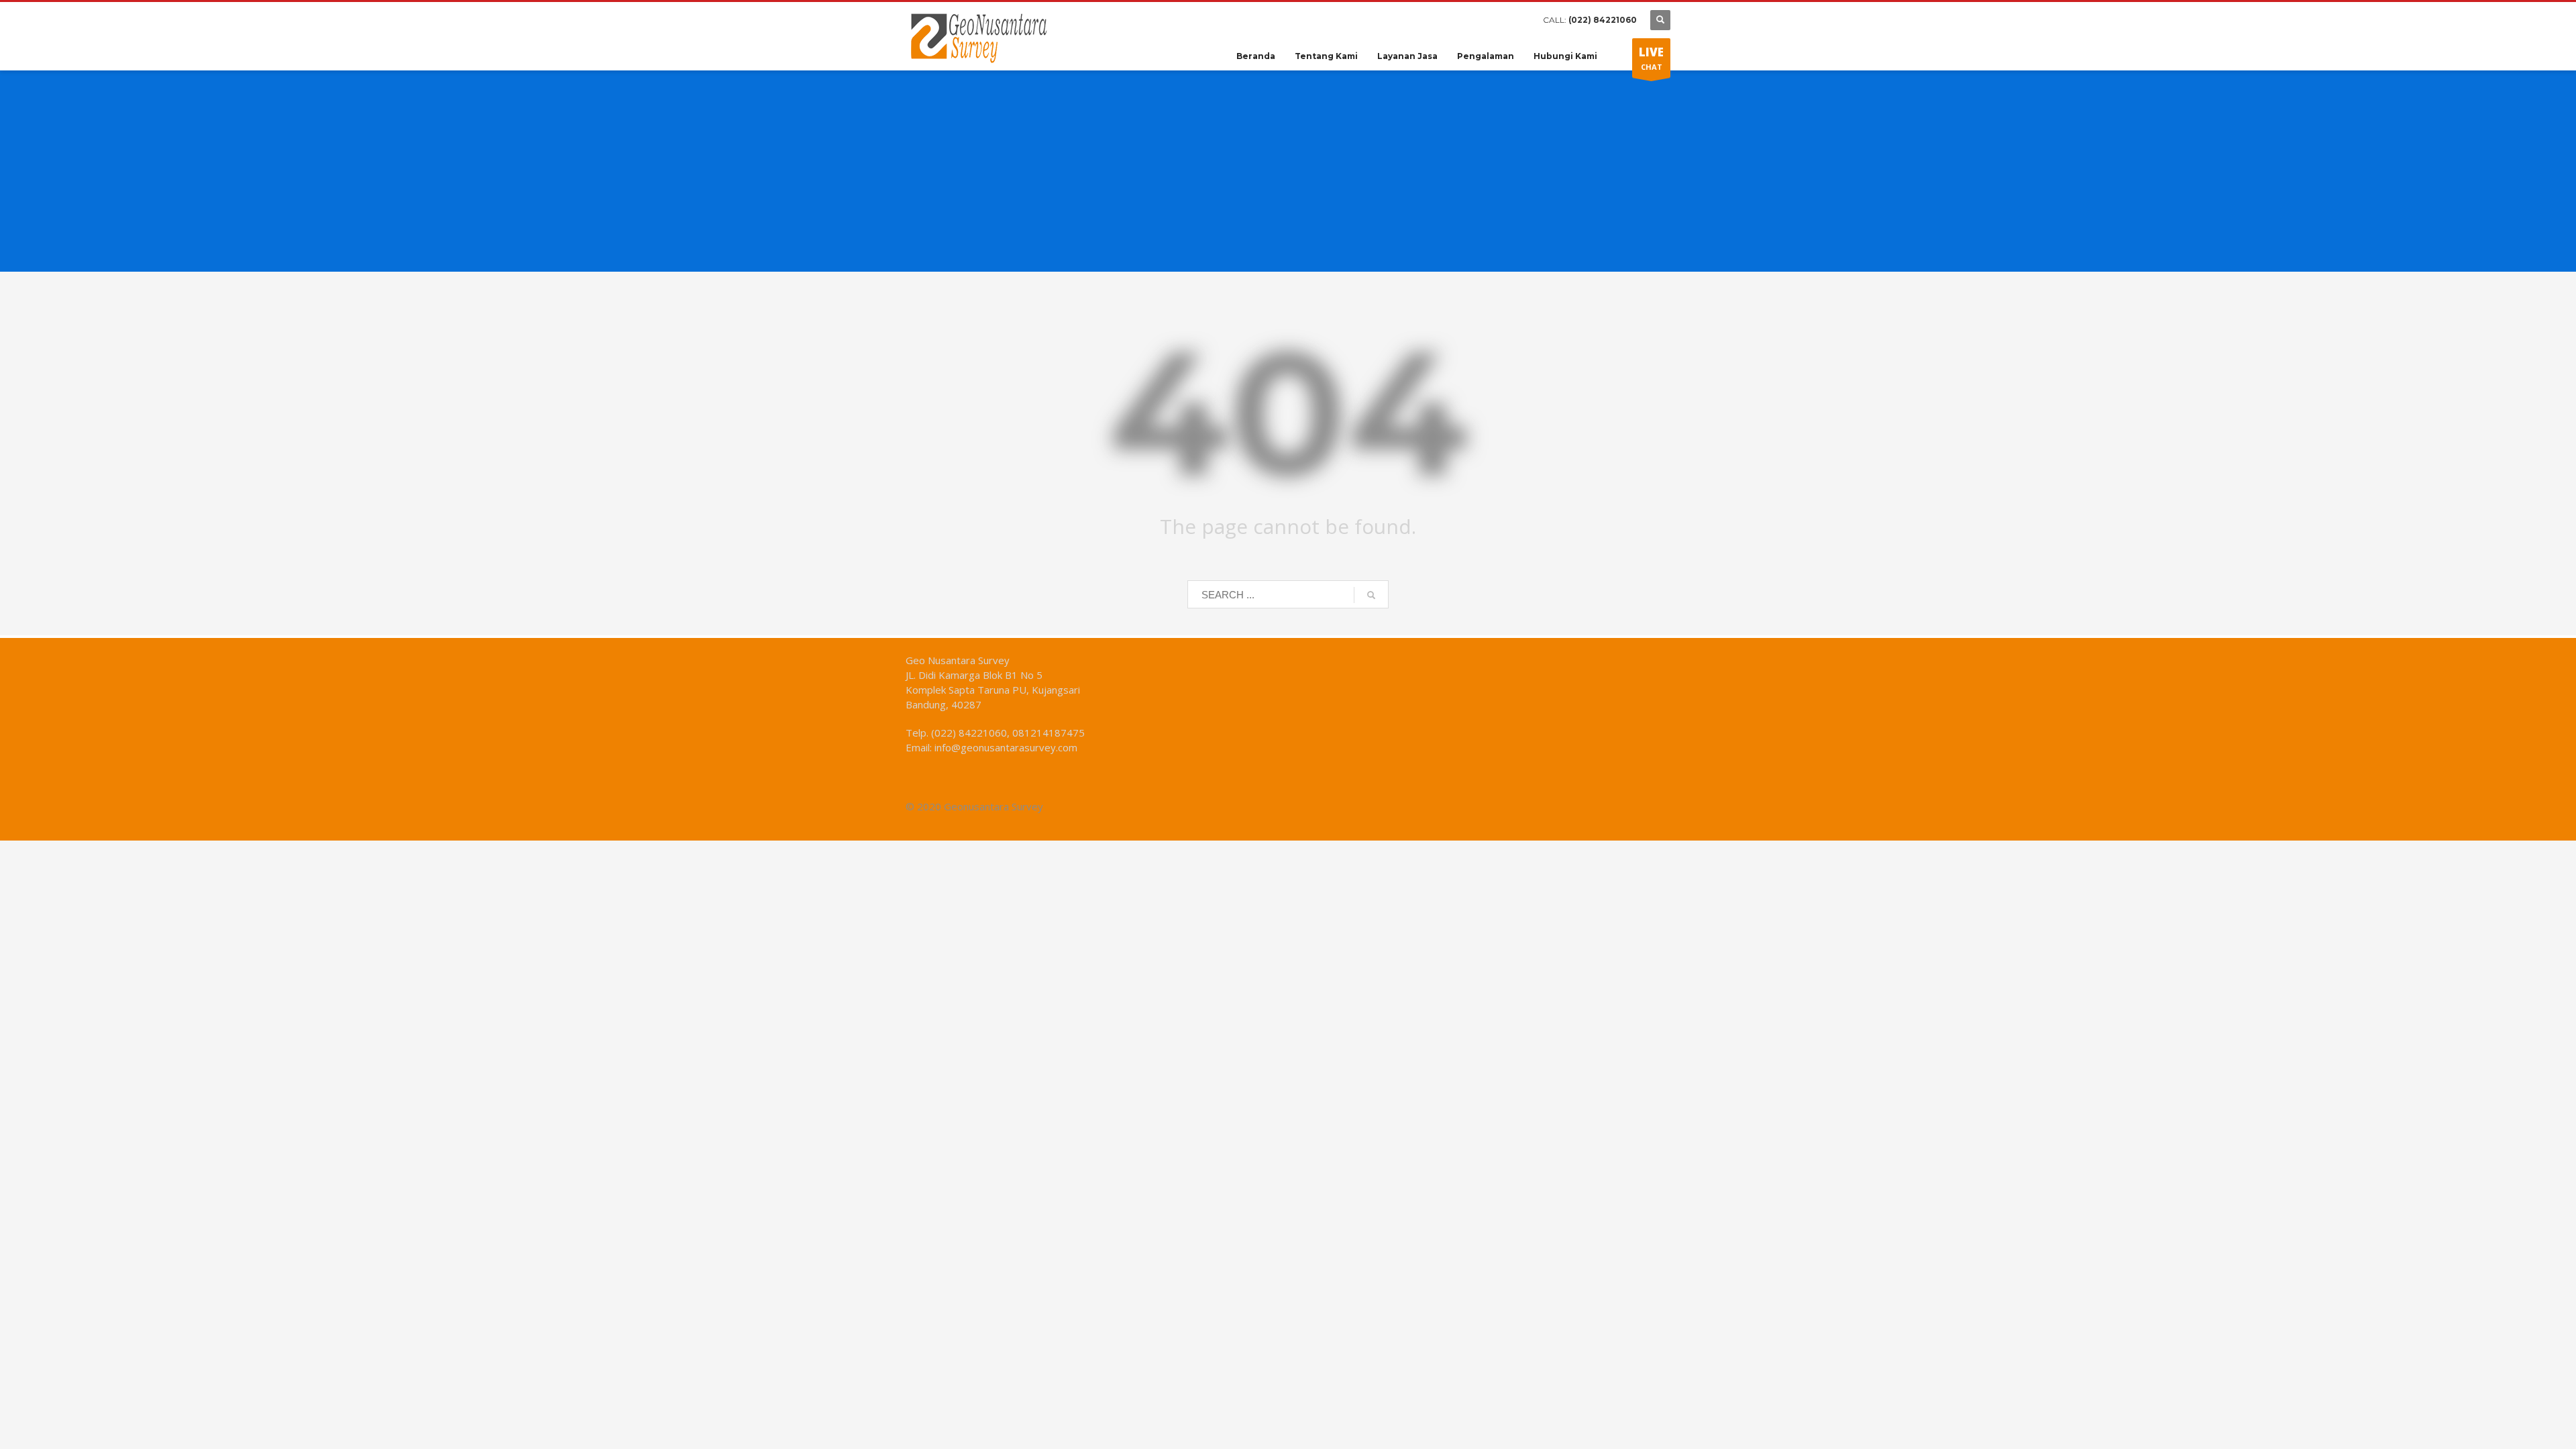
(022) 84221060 (1603, 20)
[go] (1371, 595)
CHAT (1651, 58)
